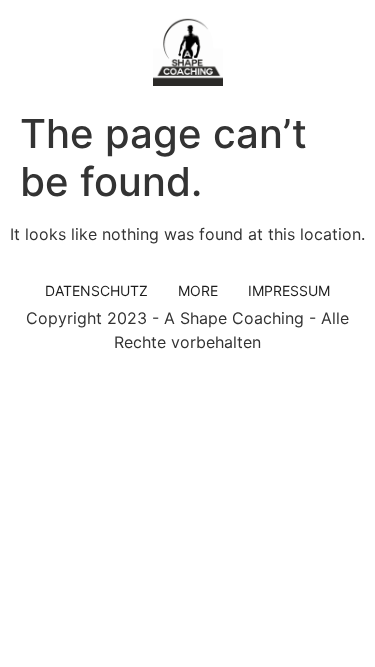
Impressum (289, 290)
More (198, 290)
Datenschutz (96, 290)
